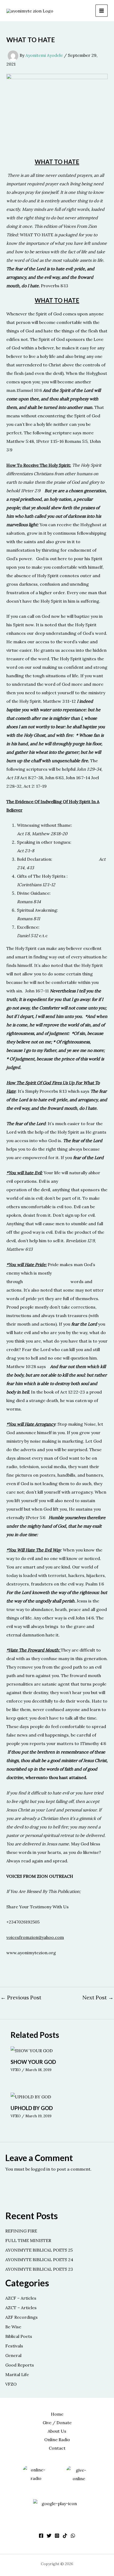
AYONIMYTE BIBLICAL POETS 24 (39, 2260)
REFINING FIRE (21, 2231)
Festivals (14, 2346)
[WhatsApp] (73, 2536)
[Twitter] (49, 2536)
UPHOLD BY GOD (32, 2108)
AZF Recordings (21, 2317)
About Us (57, 2431)
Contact (57, 2448)
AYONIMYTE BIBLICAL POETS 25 (39, 2250)
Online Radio (57, 2440)
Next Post (98, 1998)
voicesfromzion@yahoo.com (35, 1937)
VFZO (16, 2070)
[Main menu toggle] (102, 11)
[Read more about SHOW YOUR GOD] (32, 2050)
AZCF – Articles (21, 2298)
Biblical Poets (19, 2336)
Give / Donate (57, 2423)
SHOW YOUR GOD (33, 2062)
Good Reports (20, 2365)
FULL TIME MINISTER (28, 2240)
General (13, 2355)
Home (57, 2414)
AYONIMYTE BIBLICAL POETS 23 (39, 2269)
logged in (41, 2169)
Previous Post (21, 1998)
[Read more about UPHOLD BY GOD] (31, 2096)
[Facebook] (41, 2536)
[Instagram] (57, 2536)
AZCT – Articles (21, 2308)
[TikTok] (65, 2536)
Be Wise (13, 2327)
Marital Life (17, 2374)
